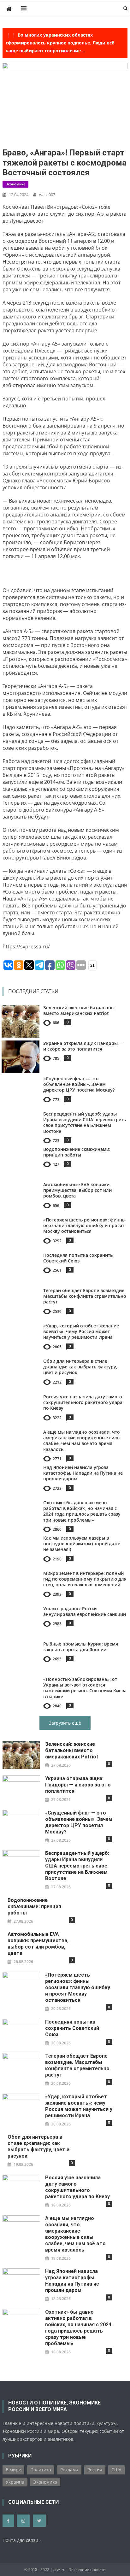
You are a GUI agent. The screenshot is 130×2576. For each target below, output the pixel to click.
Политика (41, 2470)
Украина (15, 2482)
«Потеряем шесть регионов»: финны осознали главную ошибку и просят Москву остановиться (84, 1225)
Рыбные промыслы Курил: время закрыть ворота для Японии (81, 1647)
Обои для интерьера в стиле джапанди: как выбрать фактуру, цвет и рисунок (80, 1367)
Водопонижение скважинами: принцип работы (77, 1152)
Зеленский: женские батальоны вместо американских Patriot (79, 1010)
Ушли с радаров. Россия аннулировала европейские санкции (85, 1611)
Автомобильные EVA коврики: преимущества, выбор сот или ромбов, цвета (77, 1190)
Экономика (15, 184)
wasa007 (47, 195)
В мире (13, 2470)
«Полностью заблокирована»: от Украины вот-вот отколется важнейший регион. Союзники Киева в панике (85, 1688)
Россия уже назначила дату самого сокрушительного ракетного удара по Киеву (83, 1402)
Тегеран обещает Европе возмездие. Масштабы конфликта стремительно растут (85, 1296)
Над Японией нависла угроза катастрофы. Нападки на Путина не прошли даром (83, 1473)
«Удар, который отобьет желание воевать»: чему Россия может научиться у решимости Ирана (81, 1331)
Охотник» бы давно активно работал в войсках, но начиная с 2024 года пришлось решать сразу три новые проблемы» (82, 1511)
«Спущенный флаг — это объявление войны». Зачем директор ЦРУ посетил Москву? (79, 1084)
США (116, 2470)
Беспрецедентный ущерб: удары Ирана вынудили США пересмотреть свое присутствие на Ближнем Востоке (85, 1122)
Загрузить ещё (65, 1723)
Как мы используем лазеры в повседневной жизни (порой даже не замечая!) (82, 1544)
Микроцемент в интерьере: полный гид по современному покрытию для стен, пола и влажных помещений (85, 1579)
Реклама (69, 2470)
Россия (95, 2470)
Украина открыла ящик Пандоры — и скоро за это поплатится (83, 1046)
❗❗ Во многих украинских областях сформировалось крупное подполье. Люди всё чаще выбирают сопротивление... (60, 43)
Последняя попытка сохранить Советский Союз (78, 1258)
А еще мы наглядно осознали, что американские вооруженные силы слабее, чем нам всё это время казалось (82, 1441)
